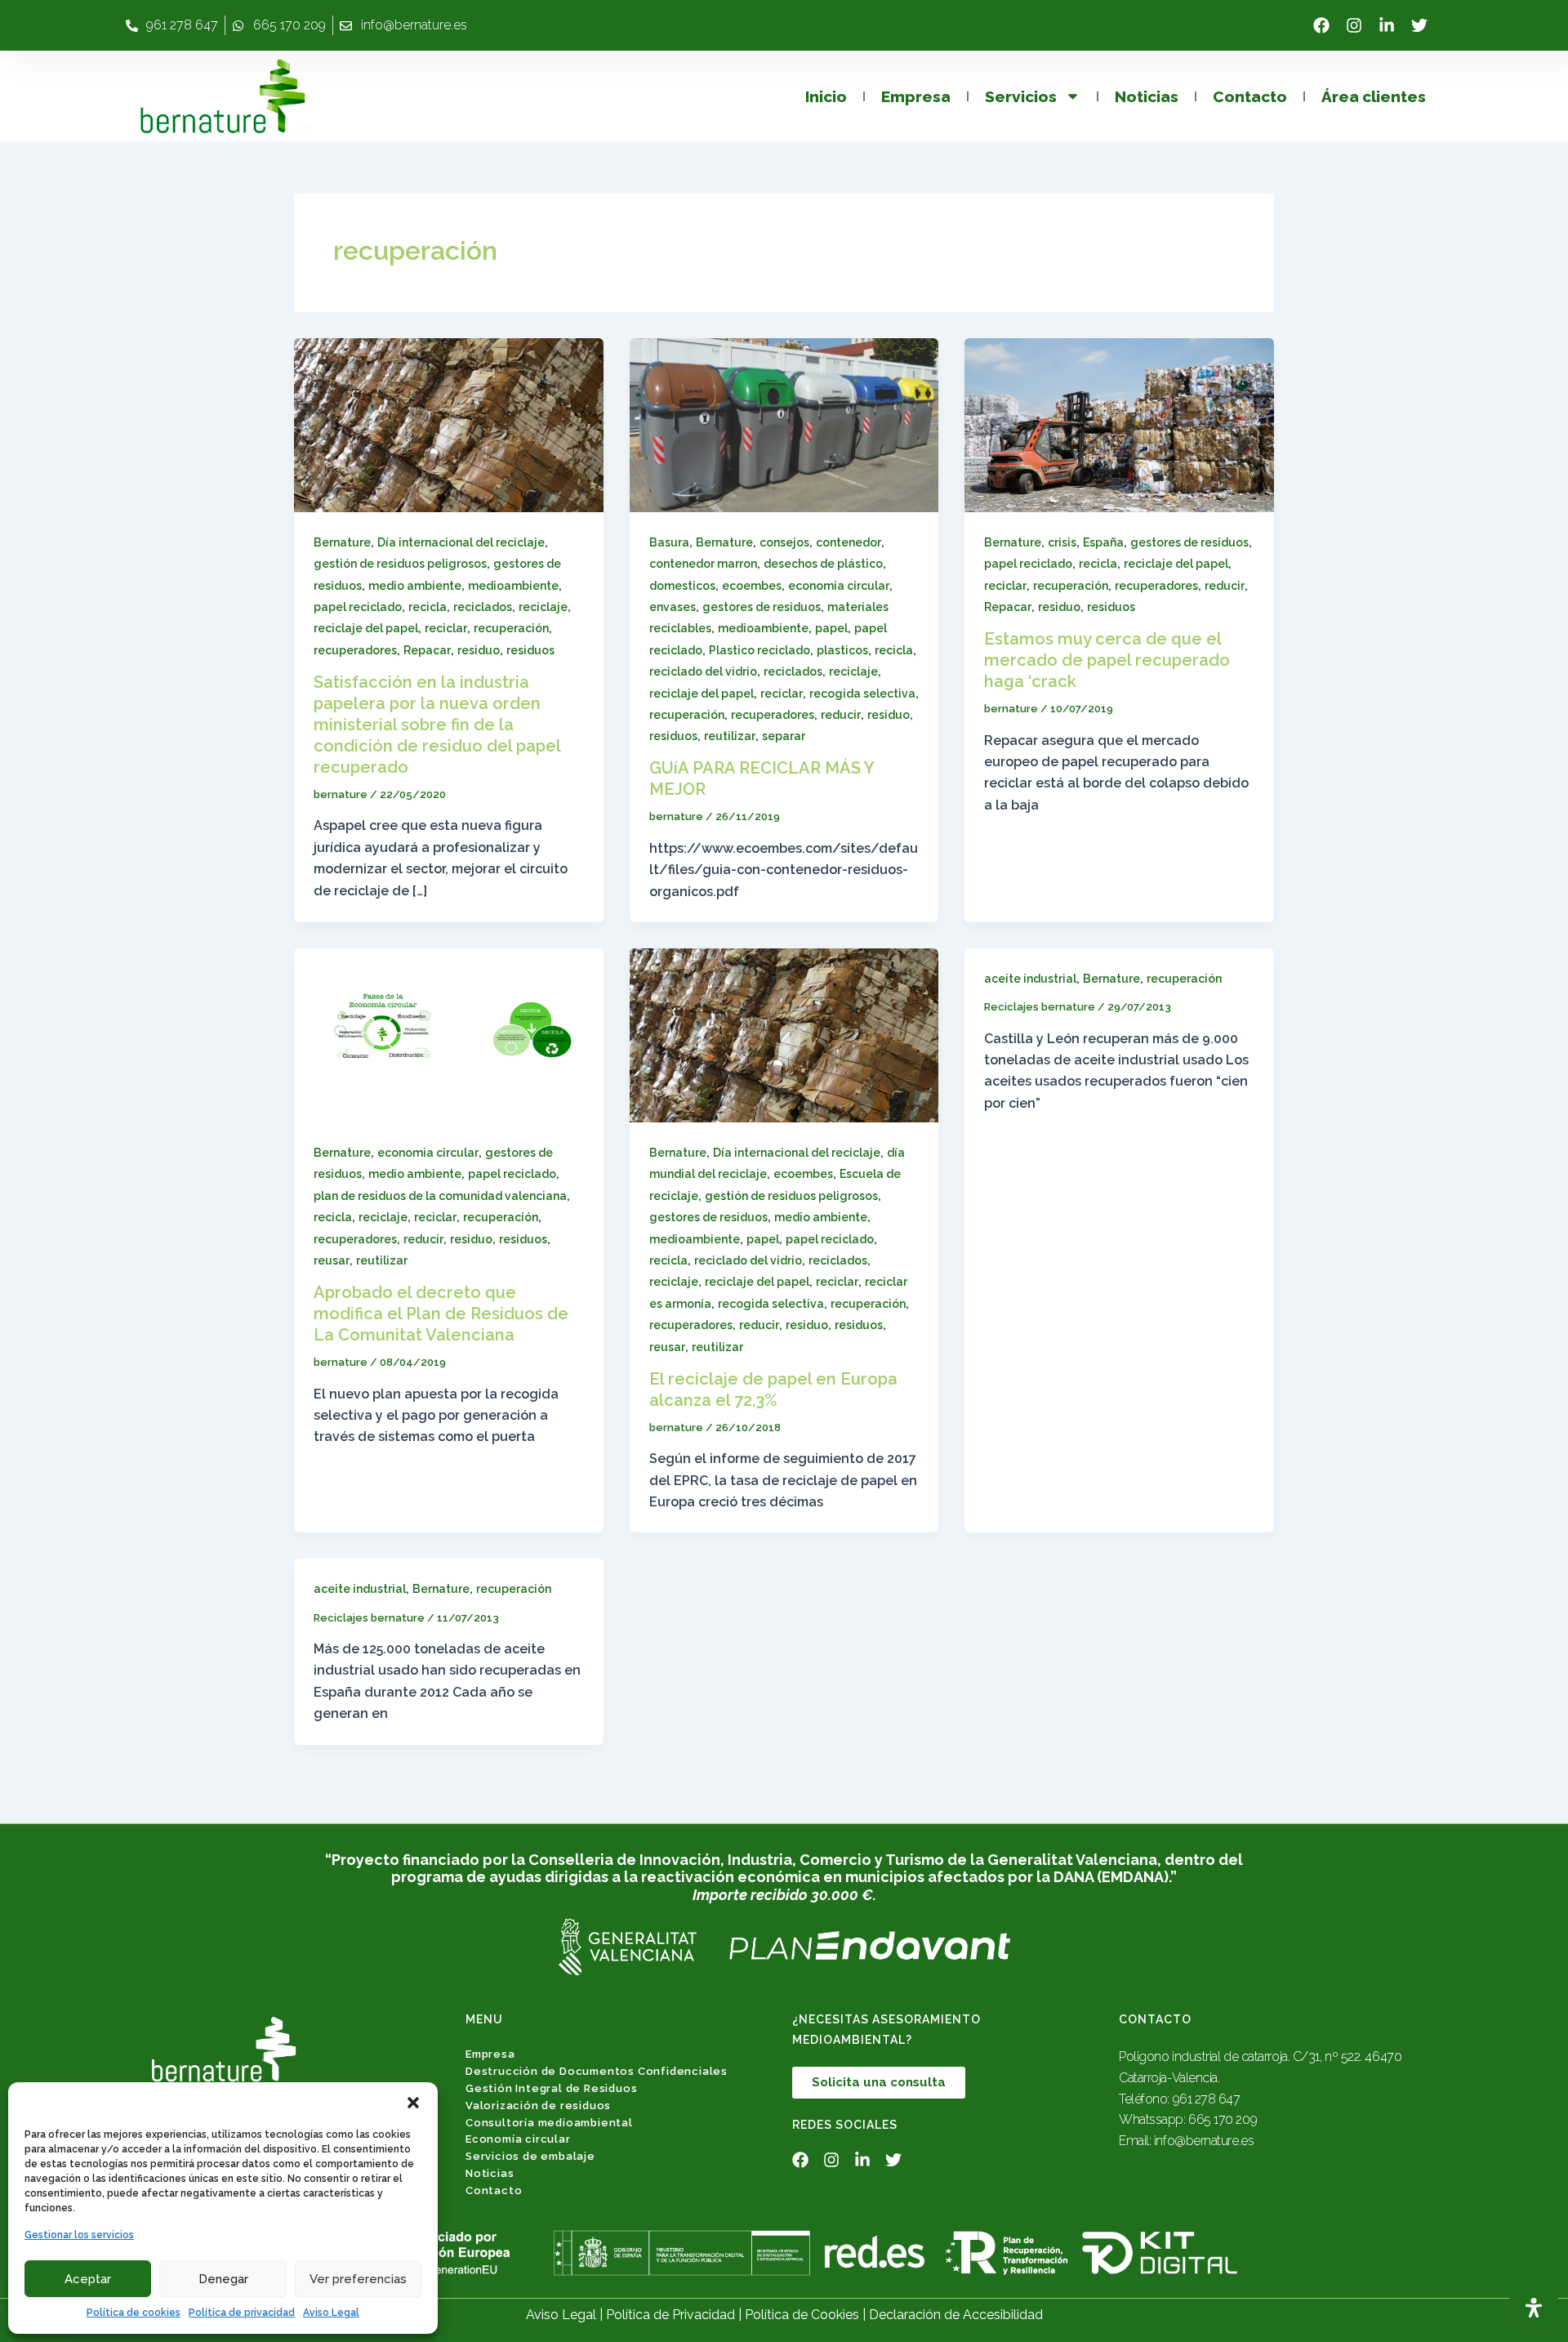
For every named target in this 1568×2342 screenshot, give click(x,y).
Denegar (223, 2279)
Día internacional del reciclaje (461, 542)
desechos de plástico (823, 564)
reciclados (483, 607)
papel (831, 628)
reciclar (446, 628)
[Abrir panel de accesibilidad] (1534, 2308)
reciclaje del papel (366, 628)
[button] (413, 2103)
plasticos (842, 650)
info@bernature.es (1204, 2141)
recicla (428, 607)
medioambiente (513, 586)
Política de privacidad (242, 2313)
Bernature (342, 542)
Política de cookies (134, 2313)
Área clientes (1374, 96)
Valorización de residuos (538, 2106)
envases (673, 607)
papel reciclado (358, 607)
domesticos (682, 586)
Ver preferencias (358, 2279)
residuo (479, 650)
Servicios (1021, 96)
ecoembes (752, 586)
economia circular (839, 586)
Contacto (1250, 96)
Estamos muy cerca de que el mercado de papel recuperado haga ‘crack (1107, 660)
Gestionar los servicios (79, 2235)
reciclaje (543, 607)
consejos (784, 542)
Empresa (916, 96)
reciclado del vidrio (703, 671)
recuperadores (355, 650)
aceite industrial (1030, 979)
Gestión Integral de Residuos (551, 2088)
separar (784, 736)
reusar (332, 1260)
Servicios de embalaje (530, 2156)
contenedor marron (703, 564)
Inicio (826, 96)
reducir (841, 715)
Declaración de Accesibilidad (956, 2315)
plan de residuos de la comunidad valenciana (440, 1196)
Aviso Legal (331, 2313)
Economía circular (518, 2139)
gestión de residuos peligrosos (400, 564)
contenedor (849, 542)
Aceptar (88, 2279)
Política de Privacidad (670, 2315)
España (1103, 542)
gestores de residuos (762, 607)
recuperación (511, 628)
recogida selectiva (862, 694)
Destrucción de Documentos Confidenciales (597, 2071)
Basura (669, 542)
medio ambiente (415, 586)
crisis (1062, 542)
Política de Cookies (802, 2315)
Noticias (1147, 96)
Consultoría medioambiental (549, 2123)
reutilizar (730, 736)
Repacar (427, 650)
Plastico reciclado (759, 650)
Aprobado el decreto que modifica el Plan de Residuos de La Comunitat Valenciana (441, 1314)
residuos (530, 650)
